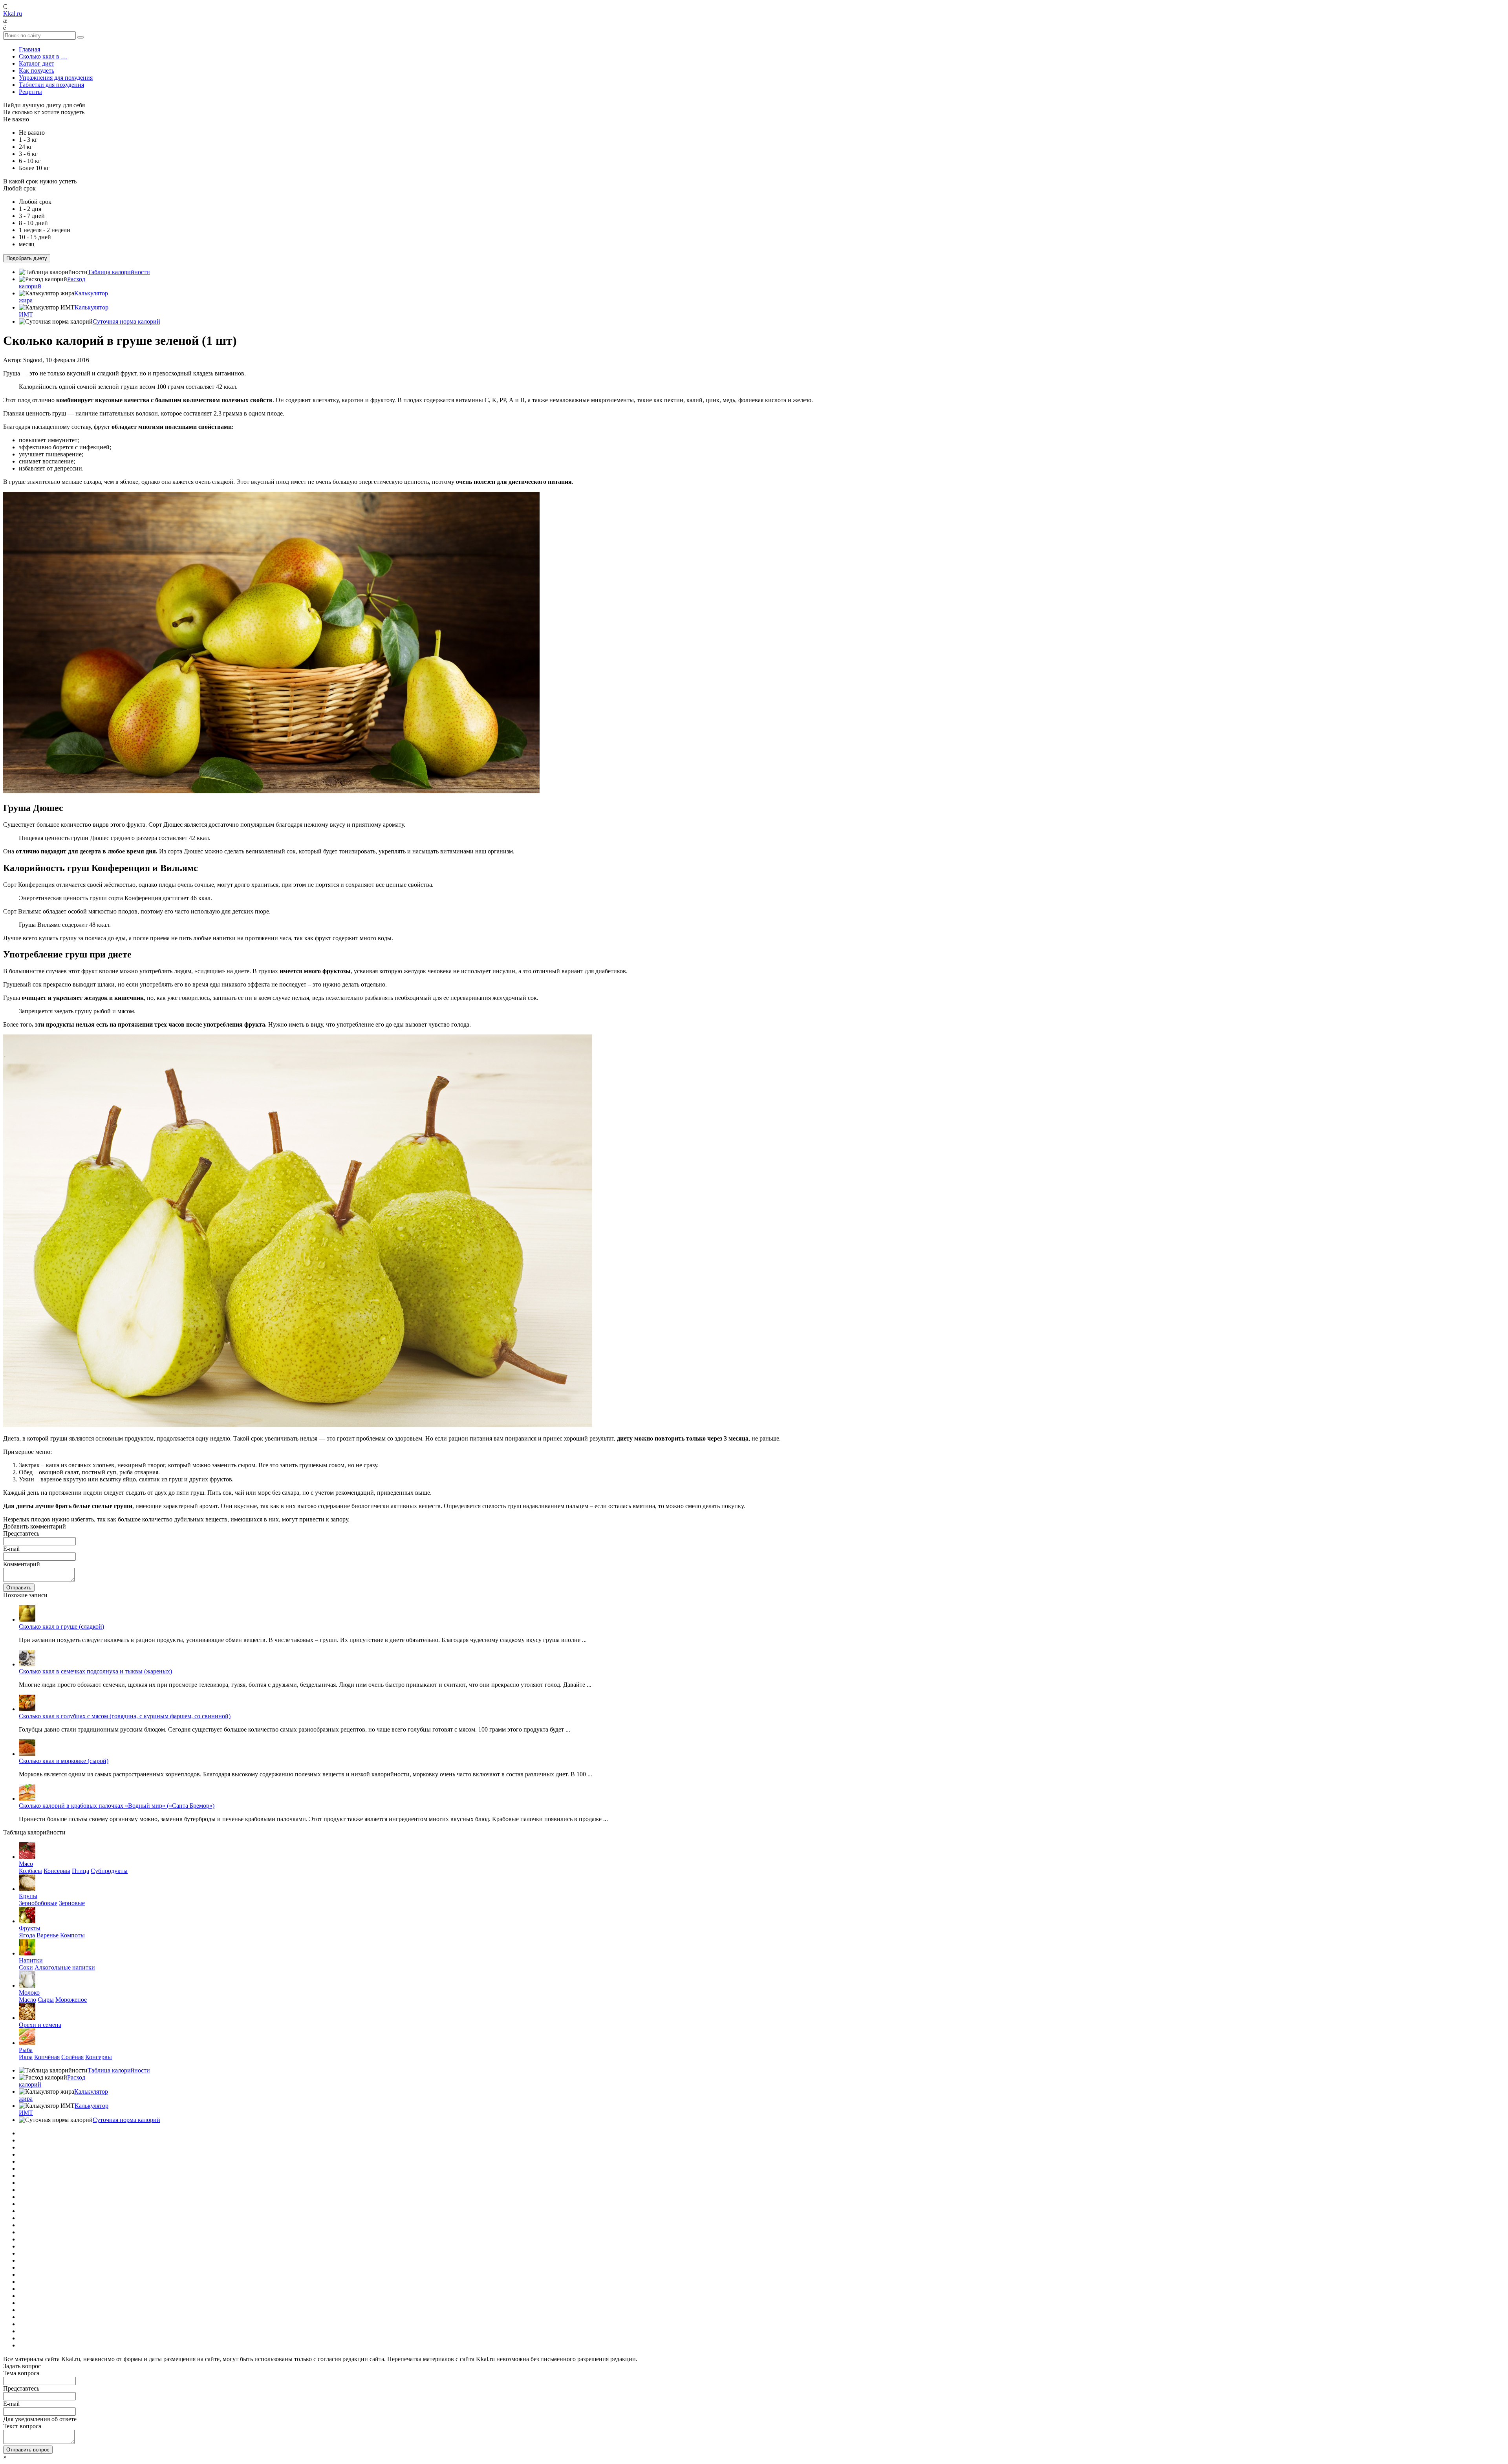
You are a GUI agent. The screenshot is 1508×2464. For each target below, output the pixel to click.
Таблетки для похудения (51, 85)
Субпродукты (109, 1871)
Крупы (28, 1896)
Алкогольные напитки (65, 1967)
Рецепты (30, 92)
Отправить (19, 1588)
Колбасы (30, 1871)
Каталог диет (37, 63)
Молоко (29, 1993)
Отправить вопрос (28, 2450)
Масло (27, 2000)
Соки (26, 1967)
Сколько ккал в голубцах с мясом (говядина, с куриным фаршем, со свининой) (125, 1716)
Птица (81, 1871)
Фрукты (30, 1928)
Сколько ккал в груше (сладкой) (61, 1626)
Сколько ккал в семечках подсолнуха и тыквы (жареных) (95, 1671)
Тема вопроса (21, 2373)
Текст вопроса (22, 2426)
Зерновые (72, 1903)
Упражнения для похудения (56, 78)
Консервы (57, 1871)
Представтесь (21, 1533)
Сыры (46, 2000)
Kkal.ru (13, 14)
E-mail (11, 1549)
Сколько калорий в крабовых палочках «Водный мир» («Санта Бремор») (117, 1806)
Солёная (72, 2057)
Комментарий (22, 1564)
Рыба (26, 2050)
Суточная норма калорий (126, 321)
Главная (29, 49)
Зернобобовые (38, 1903)
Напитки (31, 1960)
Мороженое (71, 2000)
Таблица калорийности (119, 272)
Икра (26, 2057)
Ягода (27, 1935)
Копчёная (47, 2057)
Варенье (48, 1935)
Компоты (72, 1935)
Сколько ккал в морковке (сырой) (64, 1761)
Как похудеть (37, 70)
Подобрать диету (27, 258)
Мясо (26, 1864)
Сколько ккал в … (43, 56)
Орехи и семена (40, 2025)
